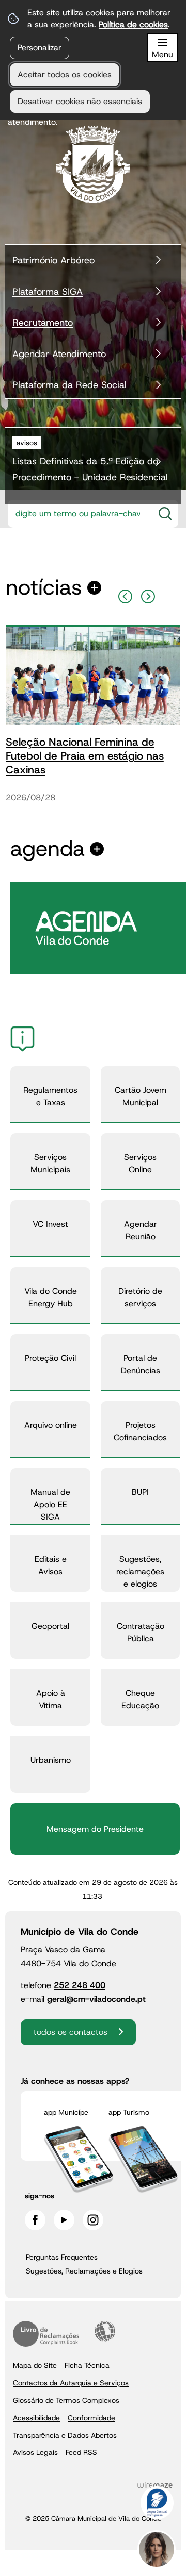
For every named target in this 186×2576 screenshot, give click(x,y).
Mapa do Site (35, 2365)
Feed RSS (81, 2452)
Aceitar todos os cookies (65, 74)
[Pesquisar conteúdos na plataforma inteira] (165, 514)
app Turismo (129, 2112)
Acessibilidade (105, 2331)
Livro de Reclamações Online (46, 2334)
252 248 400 (80, 1985)
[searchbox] (80, 514)
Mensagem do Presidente (95, 1829)
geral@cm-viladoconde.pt (96, 1999)
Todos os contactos (71, 2032)
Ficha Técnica (87, 2365)
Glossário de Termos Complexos (66, 2400)
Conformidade (91, 2418)
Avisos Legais (35, 2452)
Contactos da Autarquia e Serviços (71, 2383)
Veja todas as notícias (44, 588)
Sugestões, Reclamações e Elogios (84, 2271)
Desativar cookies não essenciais (80, 101)
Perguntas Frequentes (62, 2257)
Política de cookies (133, 24)
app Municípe (66, 2112)
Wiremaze (155, 2485)
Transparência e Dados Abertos (65, 2435)
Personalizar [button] (40, 48)
